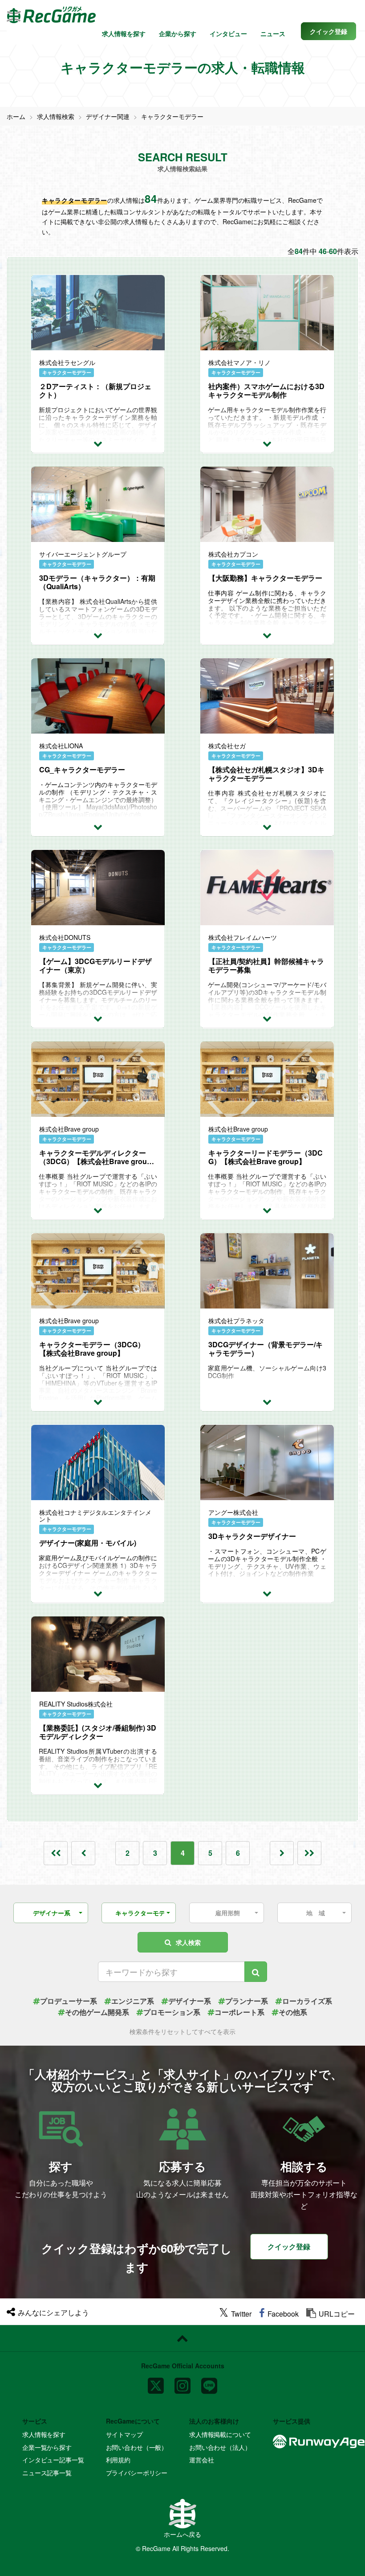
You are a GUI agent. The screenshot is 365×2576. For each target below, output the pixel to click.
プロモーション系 (172, 2012)
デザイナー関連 (108, 116)
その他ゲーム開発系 (97, 2012)
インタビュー (228, 33)
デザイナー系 (190, 2001)
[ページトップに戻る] (182, 2338)
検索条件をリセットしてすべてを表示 (182, 2031)
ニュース (273, 33)
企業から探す (178, 33)
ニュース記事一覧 (47, 2473)
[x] (156, 2382)
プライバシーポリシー (137, 2473)
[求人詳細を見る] (98, 443)
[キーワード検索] (256, 1972)
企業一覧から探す (47, 2447)
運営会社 (201, 2460)
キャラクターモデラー (172, 116)
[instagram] (182, 2382)
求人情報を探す (124, 33)
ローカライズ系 (307, 2001)
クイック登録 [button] (289, 2246)
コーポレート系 (239, 2012)
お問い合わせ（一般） (137, 2447)
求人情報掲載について (220, 2434)
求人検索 (188, 1942)
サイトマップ (124, 2434)
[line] (209, 2382)
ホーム (16, 116)
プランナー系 (247, 2001)
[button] (328, 31)
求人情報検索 (56, 116)
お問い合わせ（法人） (220, 2447)
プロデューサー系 (69, 2001)
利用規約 (118, 2460)
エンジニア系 (133, 2001)
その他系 (293, 2012)
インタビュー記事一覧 (53, 2460)
